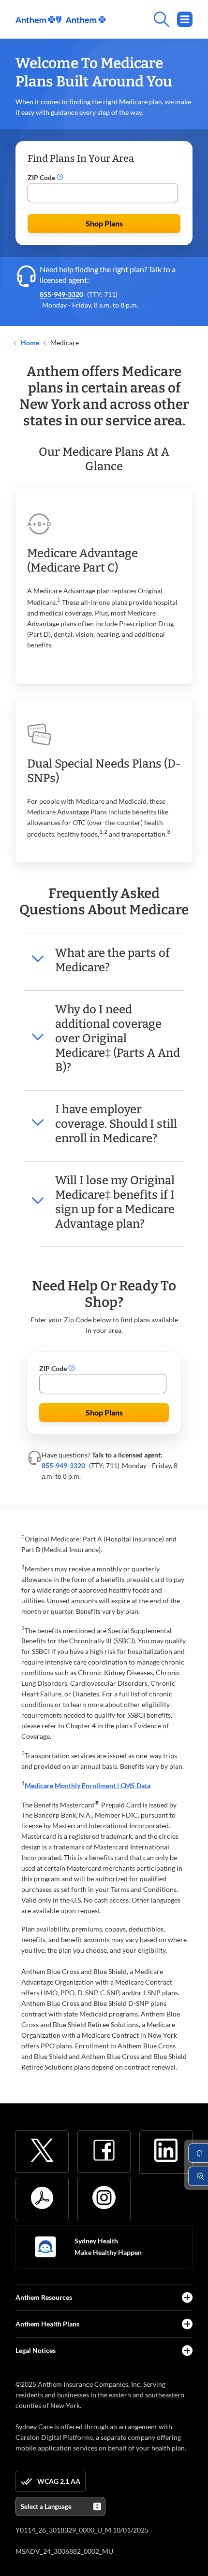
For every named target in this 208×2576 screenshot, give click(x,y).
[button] (60, 178)
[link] (60, 20)
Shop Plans (104, 223)
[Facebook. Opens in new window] (104, 2150)
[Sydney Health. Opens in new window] (45, 2247)
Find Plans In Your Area (81, 158)
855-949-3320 (61, 294)
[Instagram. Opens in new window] (104, 2198)
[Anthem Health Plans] (187, 2324)
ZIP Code (42, 177)
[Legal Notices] (187, 2351)
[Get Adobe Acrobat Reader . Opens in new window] (42, 2198)
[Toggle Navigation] (185, 19)
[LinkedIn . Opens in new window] (166, 2150)
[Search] (149, 19)
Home (29, 343)
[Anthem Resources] (187, 2297)
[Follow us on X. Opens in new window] (42, 2150)
